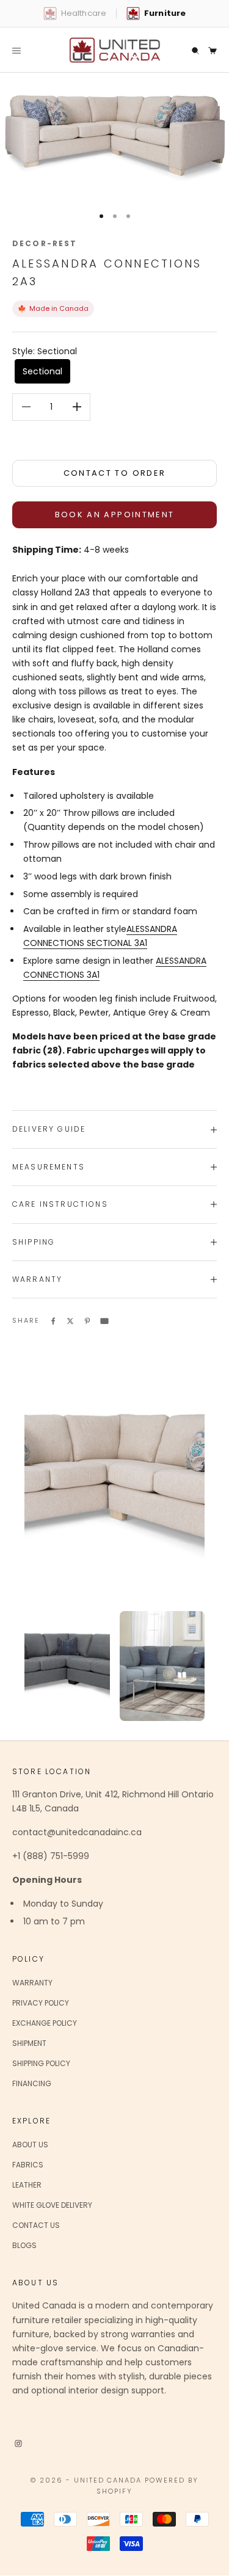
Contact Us (36, 2225)
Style (45, 351)
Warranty (32, 1983)
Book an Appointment (114, 515)
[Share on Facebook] (53, 1320)
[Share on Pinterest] (87, 1320)
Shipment (29, 2043)
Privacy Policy (41, 2003)
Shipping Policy (41, 2063)
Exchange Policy (45, 2023)
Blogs (24, 2245)
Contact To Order (114, 473)
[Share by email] (104, 1320)
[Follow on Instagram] (18, 2443)
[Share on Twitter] (70, 1320)
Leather (27, 2185)
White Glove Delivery (52, 2205)
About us (30, 2145)
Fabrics (28, 2165)
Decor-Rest (45, 243)
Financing (32, 2083)
